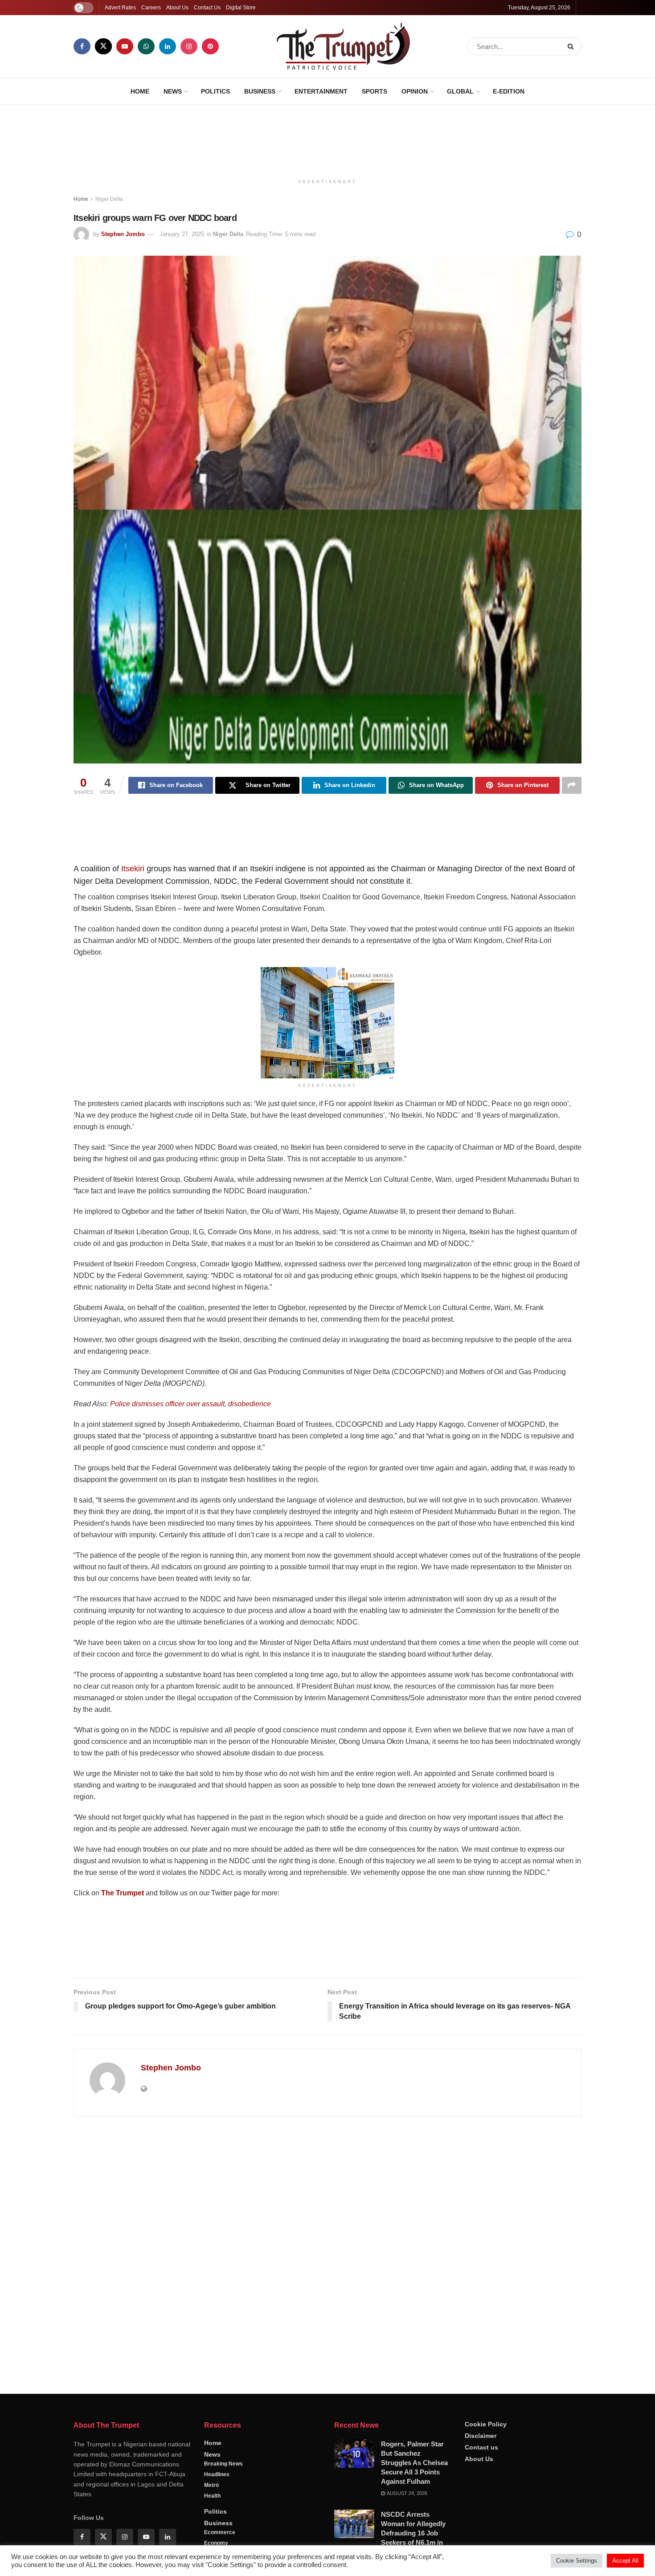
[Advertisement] (327, 139)
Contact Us (207, 8)
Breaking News (223, 2464)
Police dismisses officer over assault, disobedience (190, 1404)
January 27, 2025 (182, 234)
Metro (211, 2485)
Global (460, 91)
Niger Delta (109, 199)
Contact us (481, 2447)
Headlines (217, 2474)
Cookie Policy (486, 2424)
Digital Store (241, 8)
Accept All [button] (625, 2561)
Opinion (415, 91)
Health (212, 2496)
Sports (375, 91)
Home (140, 91)
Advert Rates (120, 8)
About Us (177, 8)
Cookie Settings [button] (577, 2561)
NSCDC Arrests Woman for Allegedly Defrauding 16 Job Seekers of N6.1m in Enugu (413, 2533)
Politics (215, 91)
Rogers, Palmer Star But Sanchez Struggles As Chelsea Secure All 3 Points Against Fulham (414, 2463)
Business (260, 91)
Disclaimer (481, 2436)
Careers (151, 8)
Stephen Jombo (123, 234)
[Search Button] (572, 46)
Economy (216, 2543)
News (173, 91)
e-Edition (509, 91)
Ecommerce (220, 2532)
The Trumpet (123, 1893)
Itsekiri (133, 869)
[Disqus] (327, 2252)
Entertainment (321, 91)
